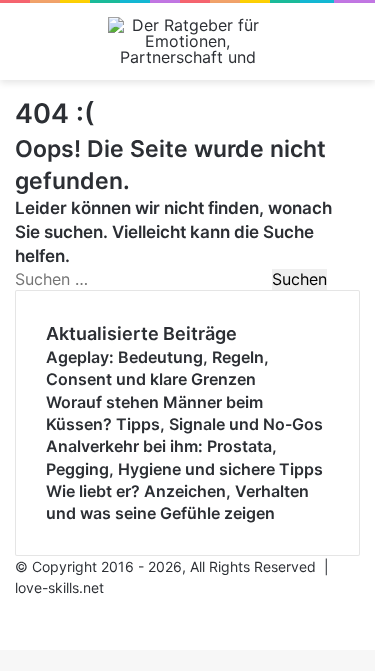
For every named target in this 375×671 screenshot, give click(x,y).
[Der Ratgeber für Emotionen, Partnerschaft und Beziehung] (188, 41)
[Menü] (25, 49)
